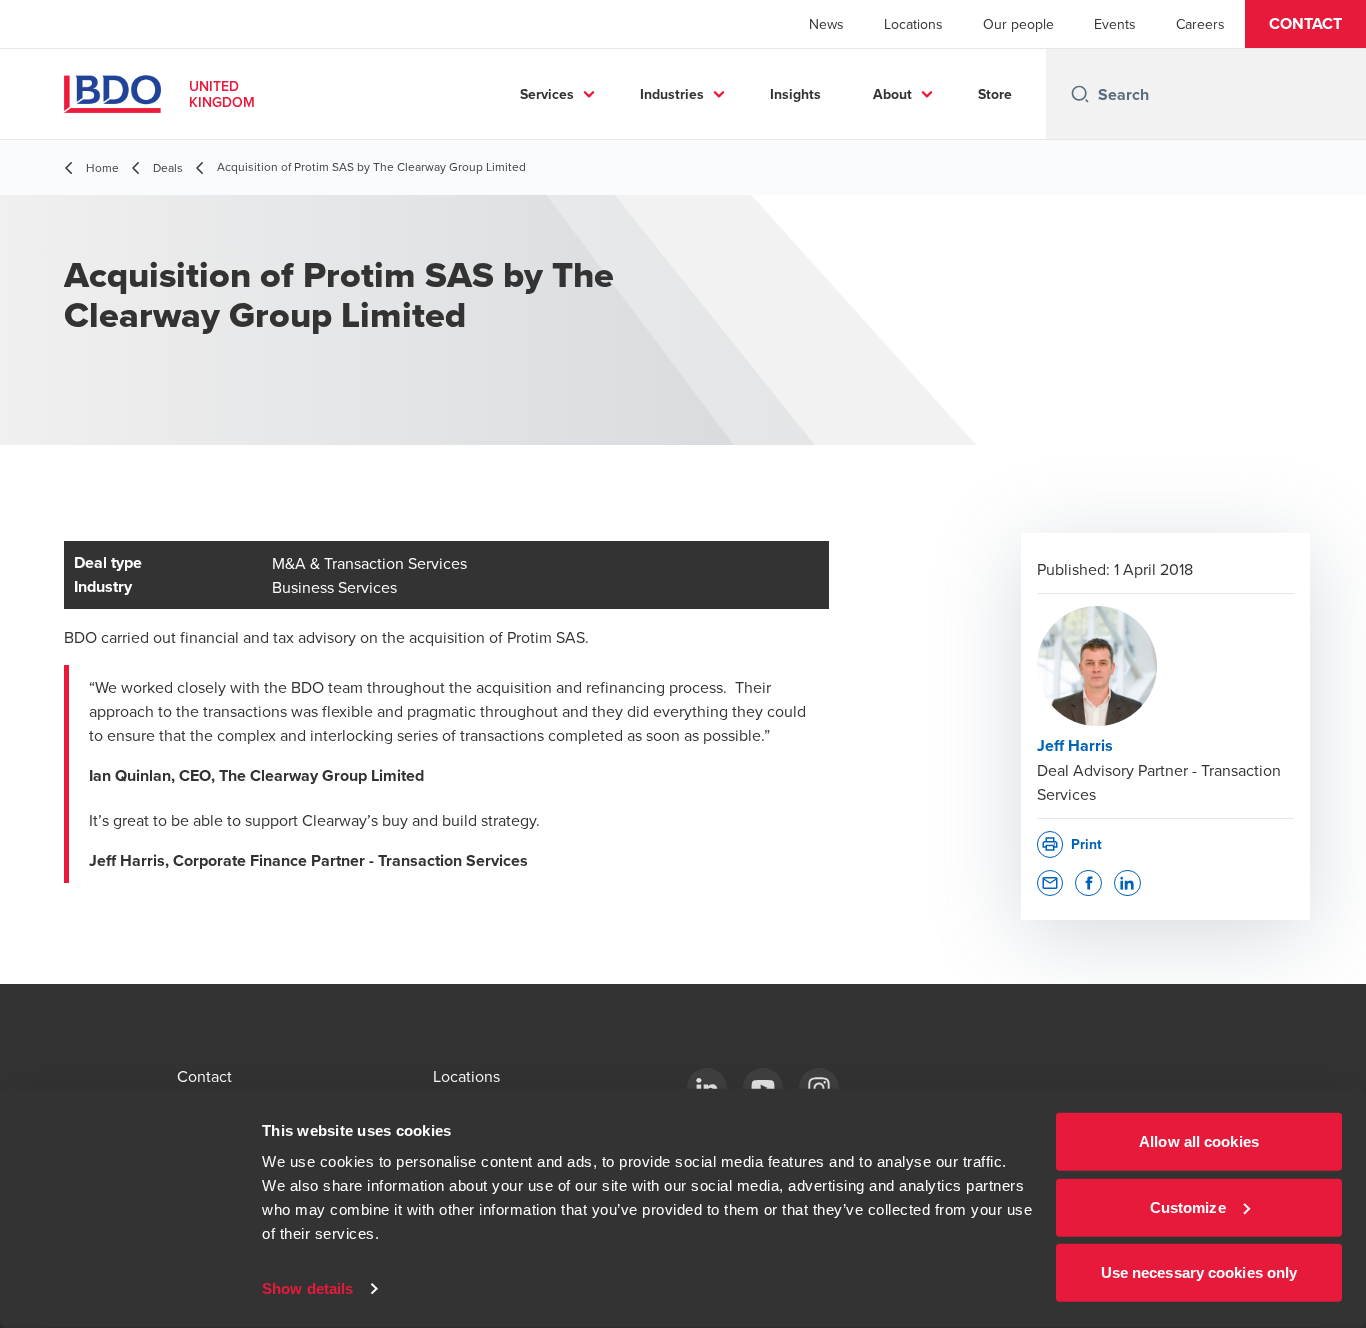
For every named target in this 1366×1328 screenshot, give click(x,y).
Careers (1200, 24)
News (826, 24)
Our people (1018, 24)
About (892, 94)
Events (1115, 24)
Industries (672, 94)
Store (995, 94)
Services (547, 94)
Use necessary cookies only (1199, 1272)
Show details (307, 1288)
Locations (913, 24)
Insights (795, 94)
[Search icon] (1080, 94)
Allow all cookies (1199, 1141)
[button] (1305, 24)
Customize (1188, 1206)
